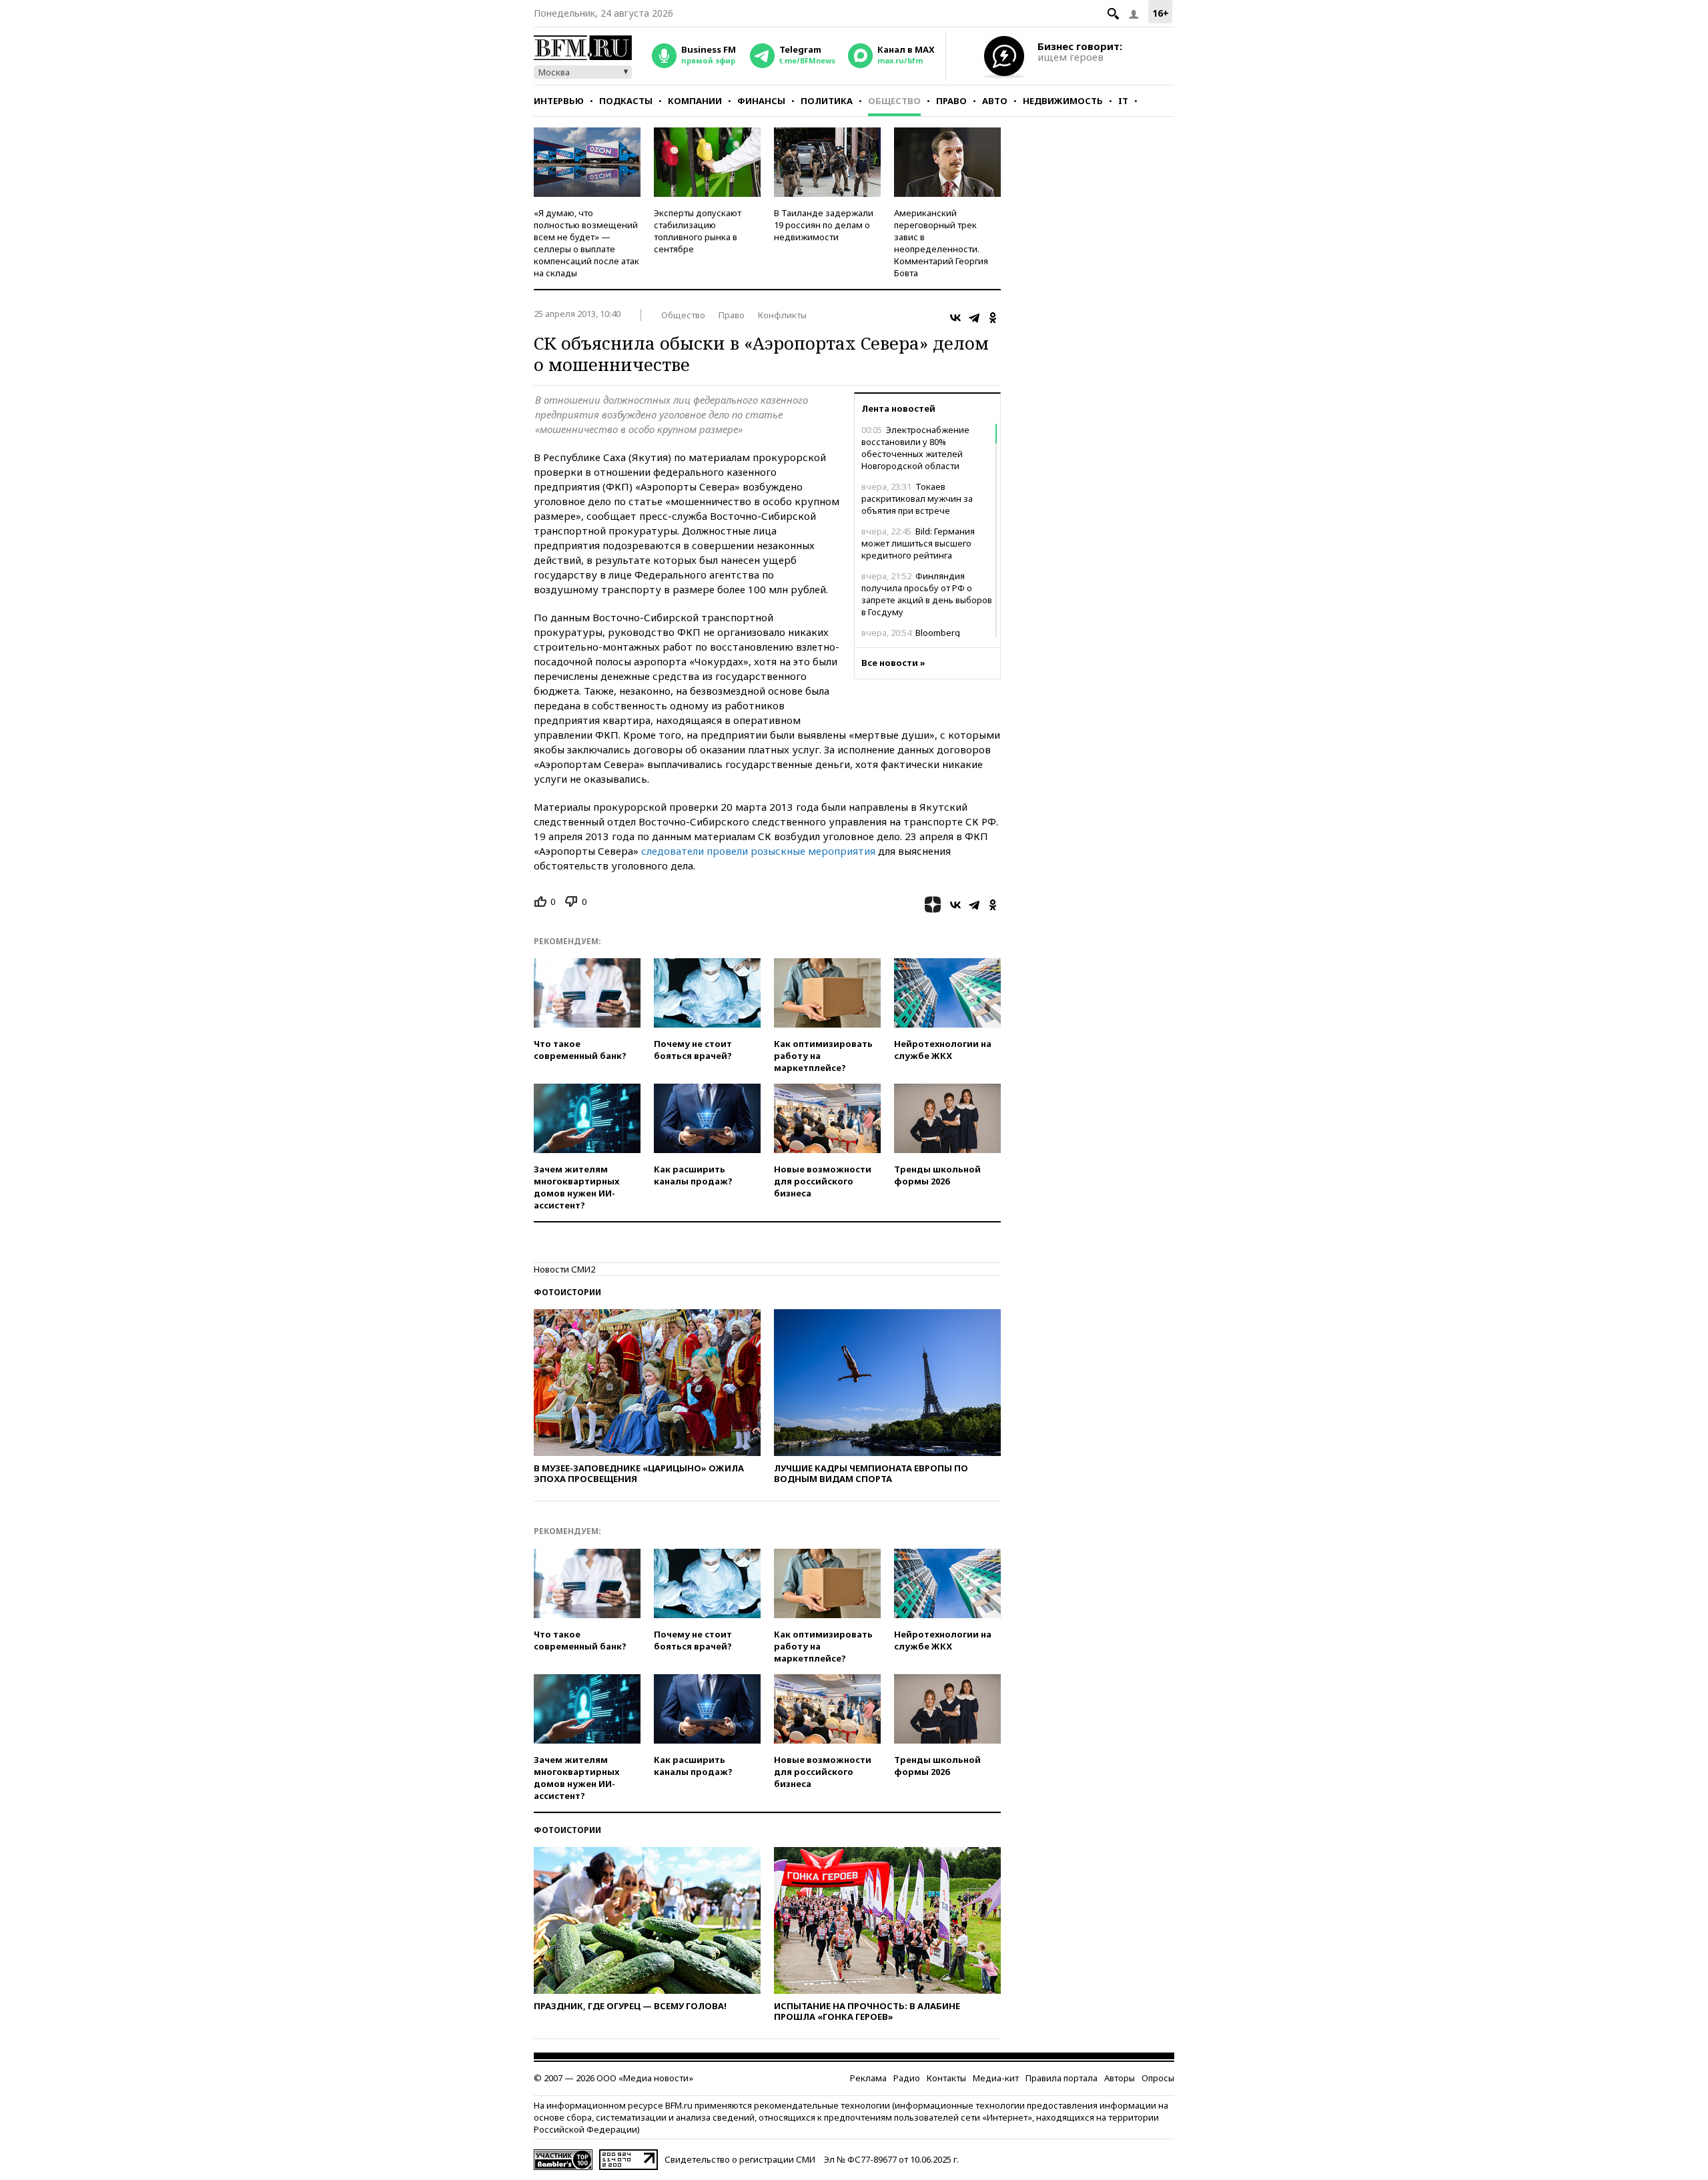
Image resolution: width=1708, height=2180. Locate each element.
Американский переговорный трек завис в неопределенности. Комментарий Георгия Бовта (941, 243)
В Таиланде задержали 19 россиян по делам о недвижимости (824, 225)
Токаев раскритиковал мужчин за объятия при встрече (917, 498)
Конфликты (782, 315)
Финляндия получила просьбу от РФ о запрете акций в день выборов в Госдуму (927, 594)
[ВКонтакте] (955, 318)
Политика (827, 101)
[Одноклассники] (993, 318)
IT (1123, 101)
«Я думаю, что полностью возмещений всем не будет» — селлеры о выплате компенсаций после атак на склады (586, 243)
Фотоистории (567, 1292)
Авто (995, 101)
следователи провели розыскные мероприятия (758, 851)
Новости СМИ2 (564, 1269)
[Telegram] (974, 318)
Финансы (761, 101)
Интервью (559, 101)
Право (951, 101)
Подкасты (626, 101)
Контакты (946, 2078)
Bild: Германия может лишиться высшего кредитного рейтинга (918, 543)
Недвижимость (1063, 101)
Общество (894, 101)
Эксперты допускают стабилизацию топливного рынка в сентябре (698, 231)
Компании (695, 101)
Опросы (1158, 2078)
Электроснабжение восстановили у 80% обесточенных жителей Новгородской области (915, 448)
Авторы (1120, 2078)
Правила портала (1061, 2078)
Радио (907, 2078)
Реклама (868, 2078)
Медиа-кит (996, 2078)
